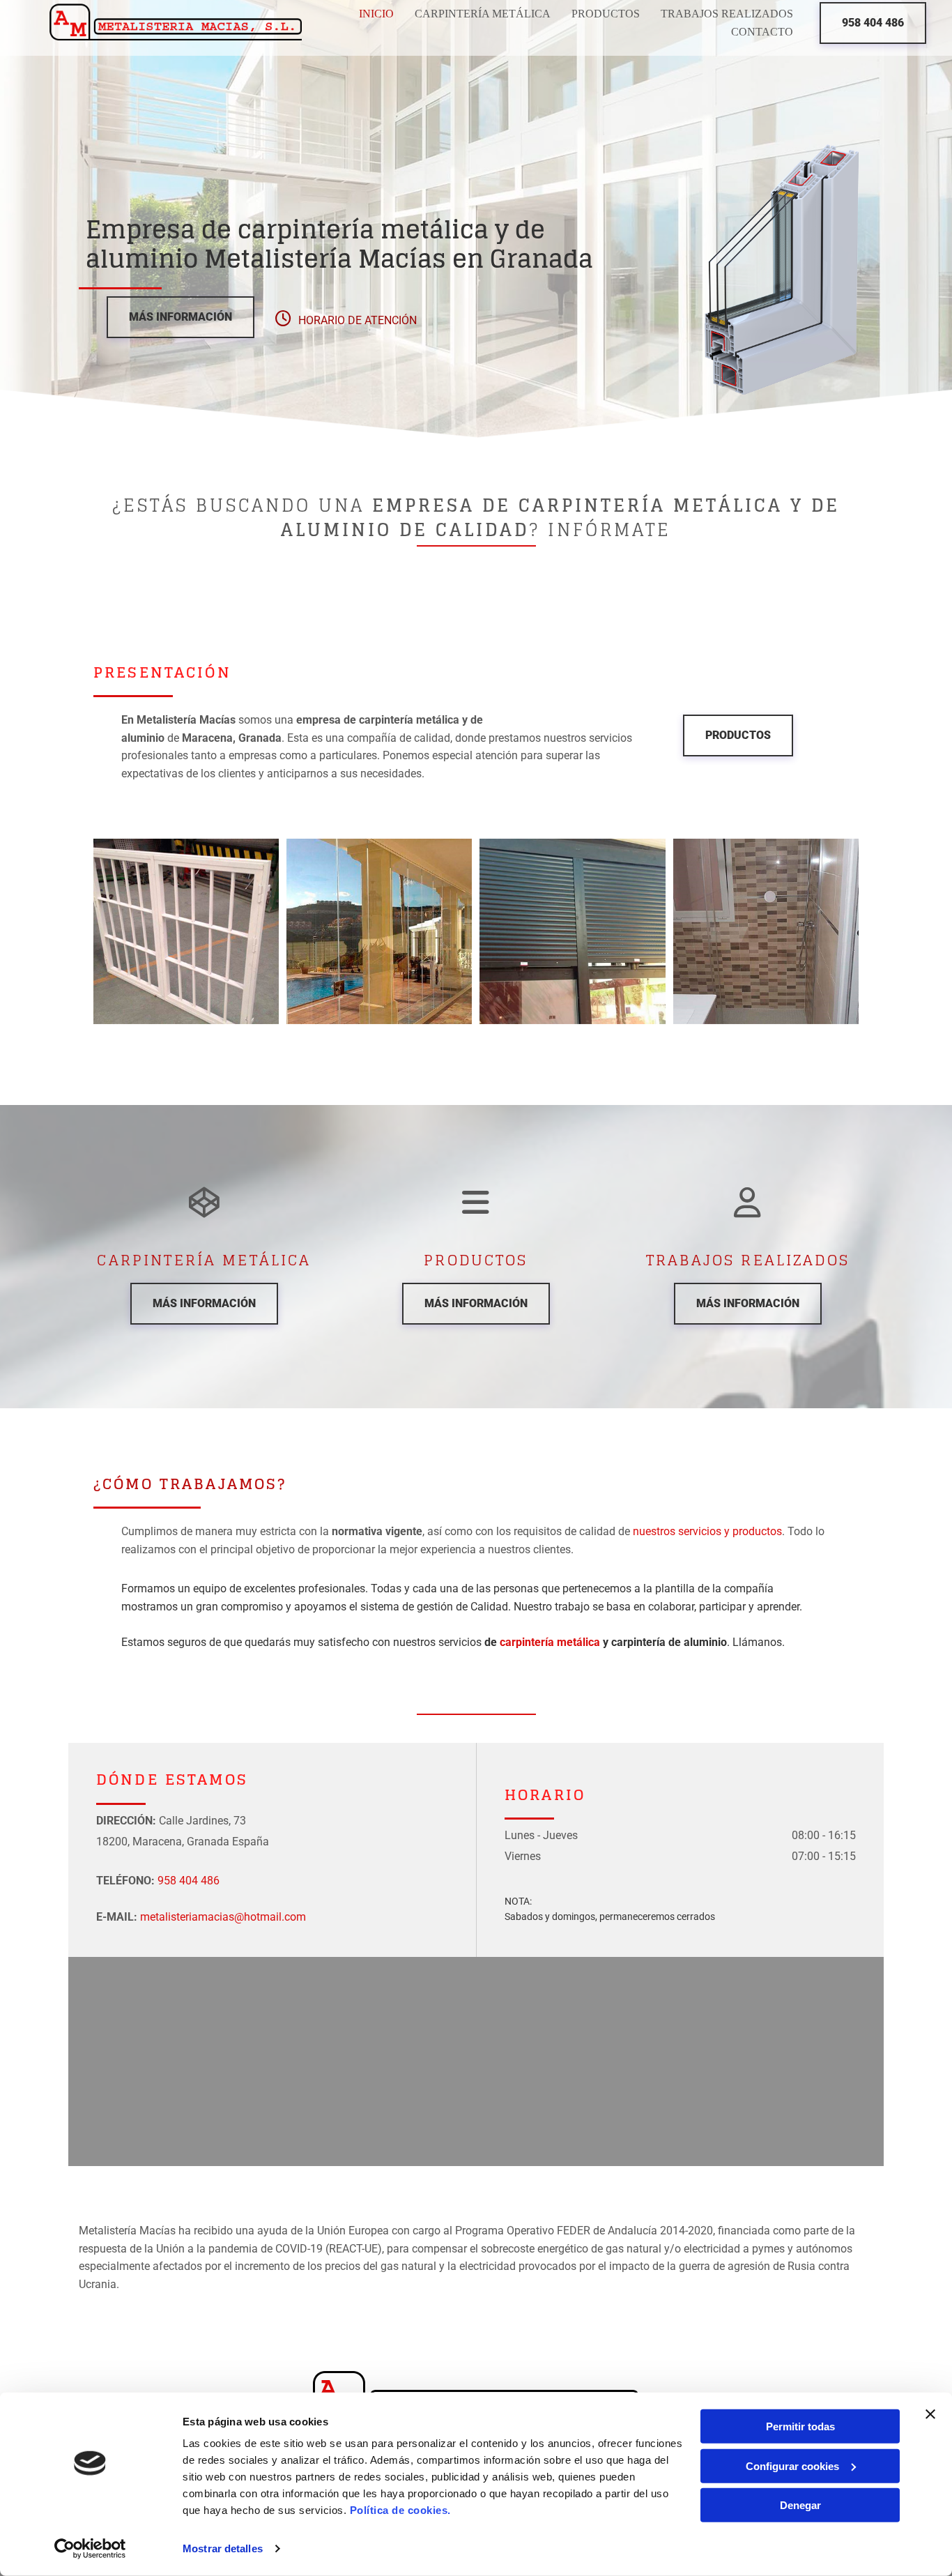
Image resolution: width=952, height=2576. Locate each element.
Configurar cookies (792, 2466)
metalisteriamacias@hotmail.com (223, 1917)
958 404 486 (189, 1881)
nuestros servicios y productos (707, 1531)
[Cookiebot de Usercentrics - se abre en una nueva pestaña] (90, 2549)
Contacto (762, 32)
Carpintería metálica (483, 14)
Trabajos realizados (727, 14)
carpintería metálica (550, 1642)
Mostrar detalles (223, 2548)
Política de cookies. (400, 2510)
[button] (873, 23)
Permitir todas (800, 2426)
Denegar (800, 2505)
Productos (606, 14)
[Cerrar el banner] (930, 2414)
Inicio (376, 14)
